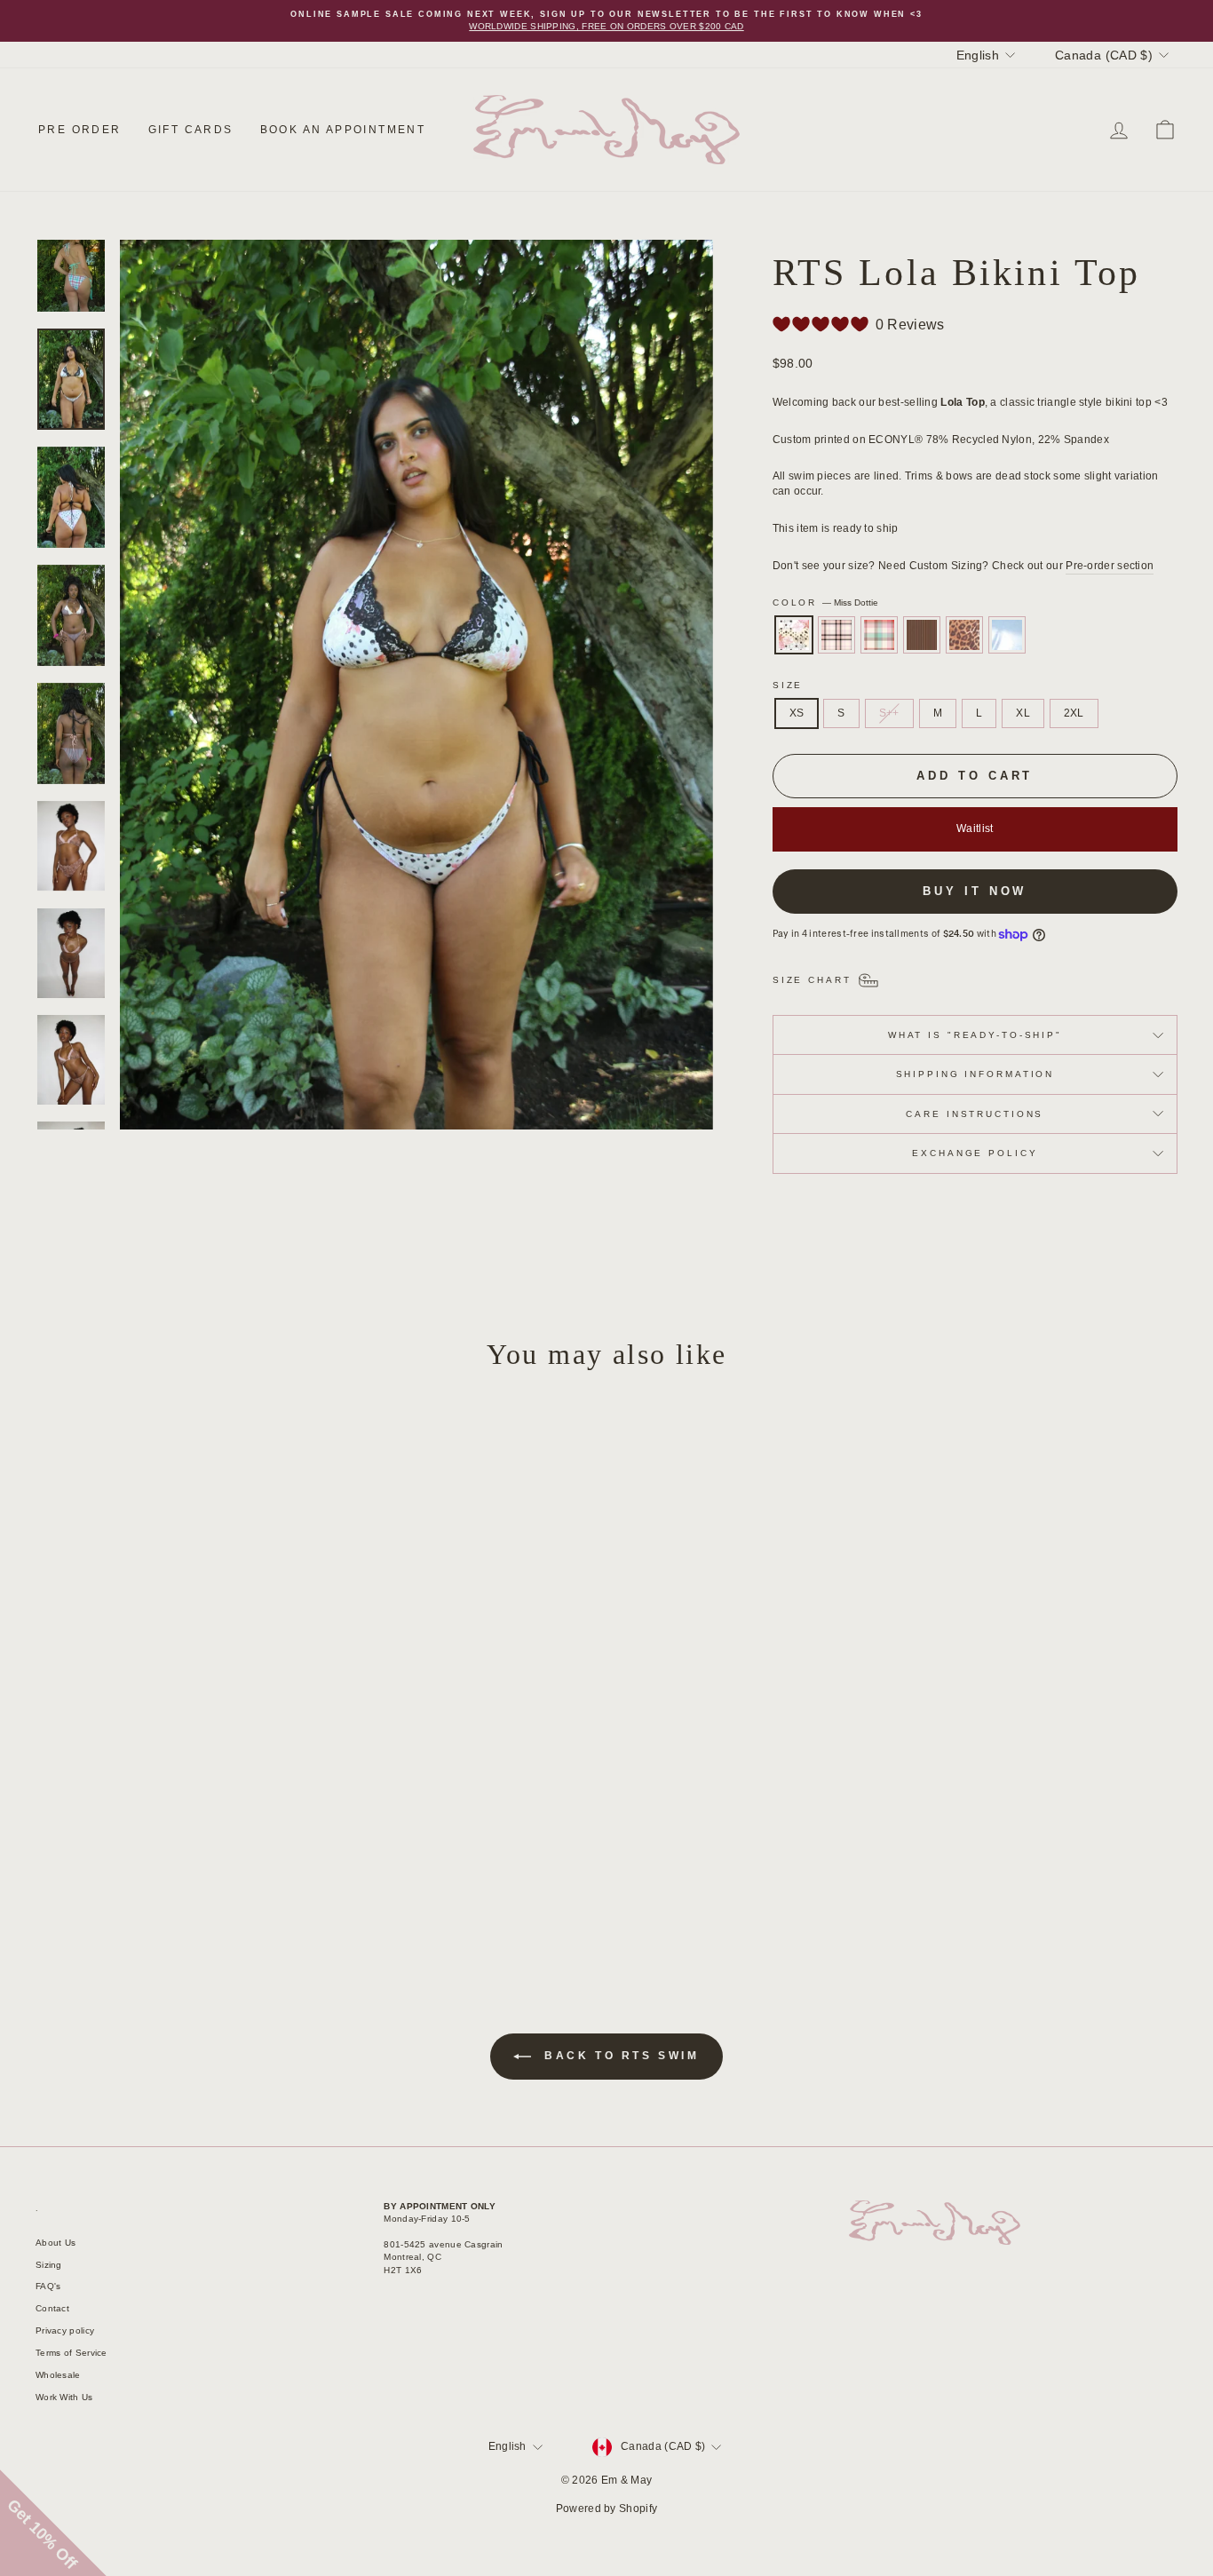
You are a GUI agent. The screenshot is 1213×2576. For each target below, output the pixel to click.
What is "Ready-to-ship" (975, 1035)
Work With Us (64, 2397)
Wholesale (58, 2375)
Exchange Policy (975, 1153)
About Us (55, 2243)
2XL (1074, 713)
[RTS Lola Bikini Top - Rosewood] (183, 1884)
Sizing (49, 2265)
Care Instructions (975, 1114)
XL (1023, 713)
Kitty (964, 635)
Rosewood (922, 635)
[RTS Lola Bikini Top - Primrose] (135, 1884)
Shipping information (975, 1074)
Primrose (836, 635)
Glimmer (1007, 635)
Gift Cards (191, 130)
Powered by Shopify (606, 2509)
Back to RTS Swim (618, 2056)
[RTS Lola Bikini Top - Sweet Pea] (159, 1884)
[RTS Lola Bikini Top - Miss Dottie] (111, 1884)
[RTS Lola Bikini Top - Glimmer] (231, 1884)
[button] (53, 2523)
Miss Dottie (794, 635)
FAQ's (48, 2286)
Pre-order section (1110, 566)
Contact (52, 2308)
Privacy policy (65, 2330)
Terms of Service (71, 2353)
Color (825, 602)
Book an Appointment (343, 130)
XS (797, 713)
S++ (889, 713)
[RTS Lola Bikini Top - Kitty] (207, 1884)
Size (788, 685)
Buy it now (975, 891)
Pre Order (80, 130)
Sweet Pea (879, 635)
